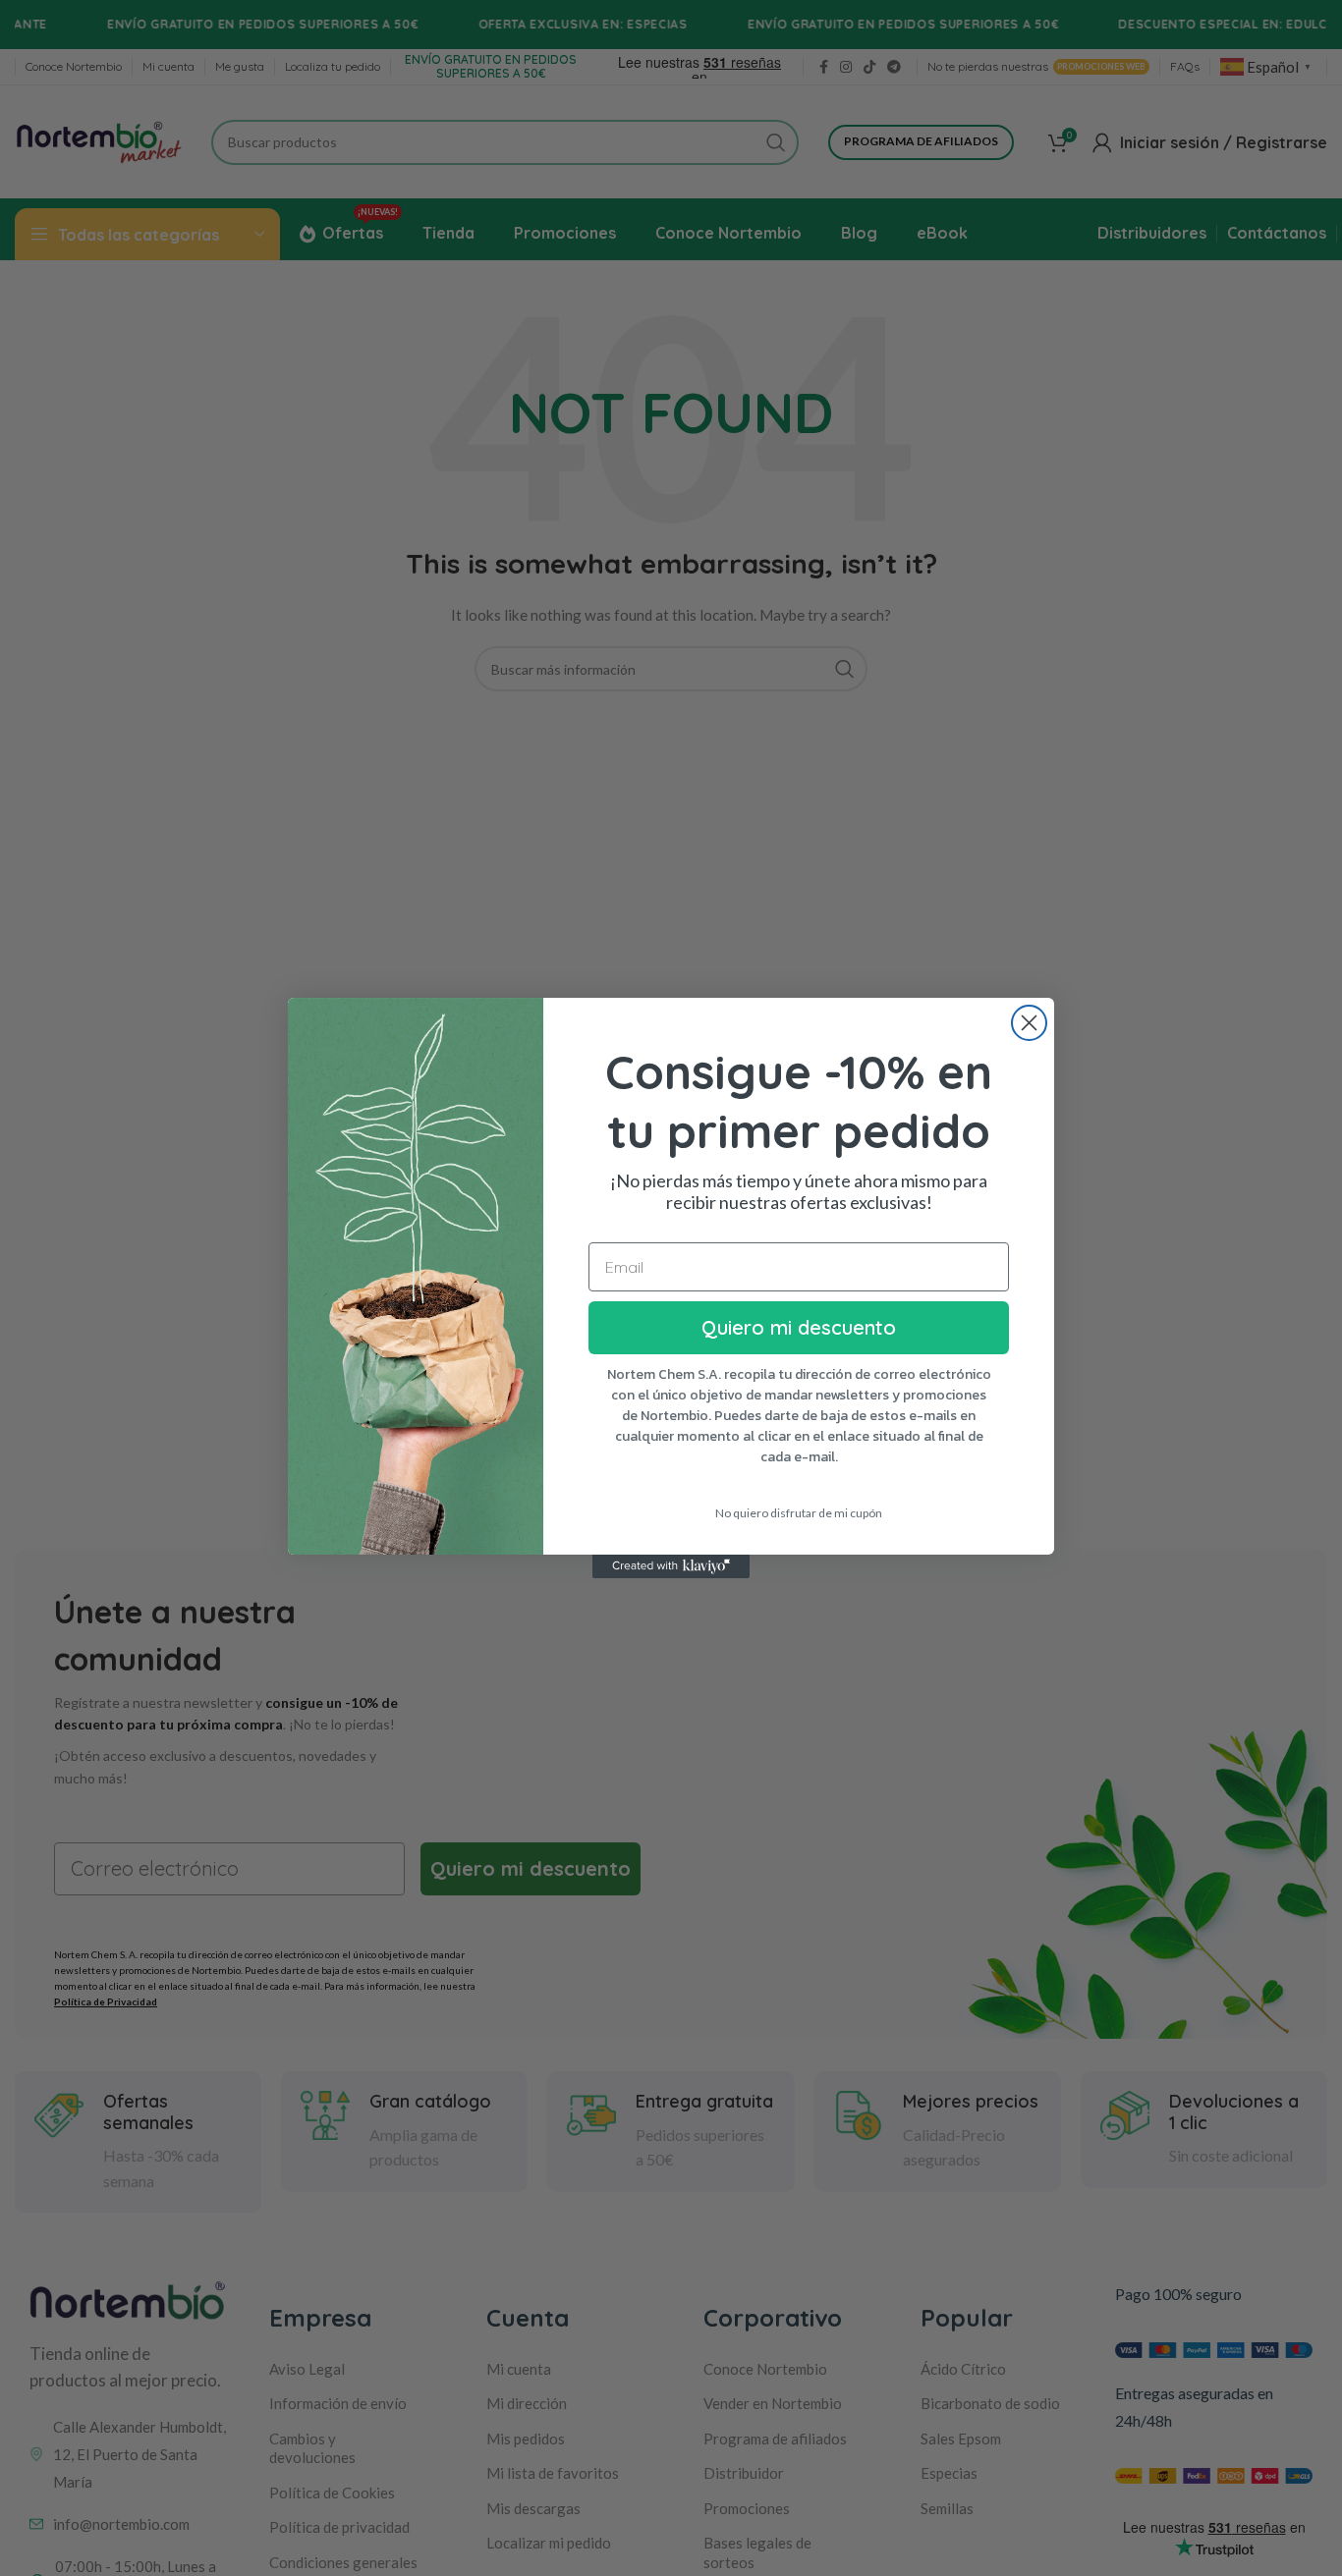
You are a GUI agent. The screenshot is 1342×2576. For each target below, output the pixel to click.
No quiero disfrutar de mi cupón (799, 1513)
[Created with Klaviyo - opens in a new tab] (671, 1566)
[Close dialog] (1029, 1023)
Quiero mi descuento (799, 1327)
